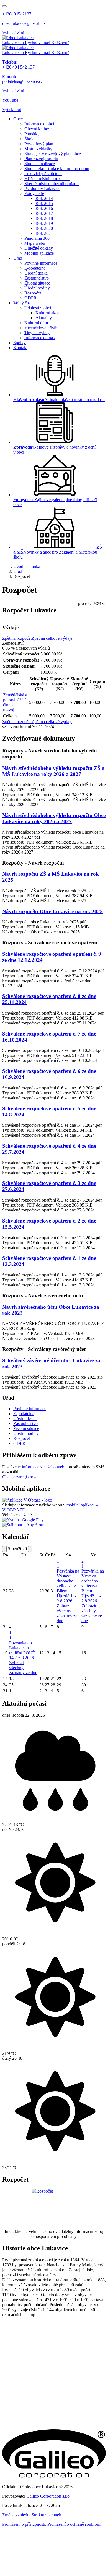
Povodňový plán (39, 144)
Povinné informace (41, 263)
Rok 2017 (44, 213)
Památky (32, 134)
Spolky (20, 343)
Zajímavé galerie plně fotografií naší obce (55, 502)
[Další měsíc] (30, 1549)
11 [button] (11, 1635)
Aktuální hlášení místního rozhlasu (59, 400)
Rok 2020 (44, 228)
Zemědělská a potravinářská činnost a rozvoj (15, 702)
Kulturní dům (36, 323)
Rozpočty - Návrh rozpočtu (33, 863)
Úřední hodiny (37, 288)
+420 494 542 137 (18, 64)
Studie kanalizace (40, 164)
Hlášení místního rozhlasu (47, 179)
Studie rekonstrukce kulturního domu (57, 169)
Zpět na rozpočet (17, 638)
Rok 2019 (44, 223)
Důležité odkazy (39, 248)
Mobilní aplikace (39, 253)
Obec (18, 119)
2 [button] (83, 1564)
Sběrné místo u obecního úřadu (52, 184)
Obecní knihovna (39, 129)
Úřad (18, 258)
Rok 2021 (44, 233)
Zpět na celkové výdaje (52, 638)
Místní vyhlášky (38, 149)
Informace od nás (39, 338)
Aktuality (44, 318)
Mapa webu (35, 243)
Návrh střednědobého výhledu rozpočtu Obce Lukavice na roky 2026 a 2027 (54, 818)
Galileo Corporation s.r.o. (48, 2496)
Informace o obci (39, 124)
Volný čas (22, 303)
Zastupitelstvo (37, 278)
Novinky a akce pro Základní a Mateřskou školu (58, 552)
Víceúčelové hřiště (41, 328)
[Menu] (4, 6)
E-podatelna (35, 268)
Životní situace (37, 283)
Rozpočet (33, 293)
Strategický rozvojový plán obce (53, 154)
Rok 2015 (44, 203)
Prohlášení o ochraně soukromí (74, 2524)
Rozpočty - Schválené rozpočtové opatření (50, 943)
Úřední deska (36, 273)
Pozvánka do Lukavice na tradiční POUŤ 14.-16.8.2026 (22, 1650)
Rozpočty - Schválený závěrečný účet (44, 1349)
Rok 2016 (44, 208)
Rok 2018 (44, 218)
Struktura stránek (46, 2515)
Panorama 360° (38, 238)
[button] (12, 110)
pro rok (84, 603)
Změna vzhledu (16, 2515)
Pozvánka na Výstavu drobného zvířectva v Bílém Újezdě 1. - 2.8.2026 (68, 1586)
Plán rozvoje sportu (41, 159)
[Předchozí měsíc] (4, 1549)
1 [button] (58, 1564)
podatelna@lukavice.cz (23, 79)
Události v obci (38, 308)
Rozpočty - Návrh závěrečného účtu (43, 1296)
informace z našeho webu (44, 1467)
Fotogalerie (34, 193)
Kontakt (20, 348)
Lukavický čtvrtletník (43, 174)
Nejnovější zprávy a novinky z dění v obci (54, 450)
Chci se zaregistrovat (20, 1477)
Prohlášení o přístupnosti (24, 2524)
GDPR (30, 298)
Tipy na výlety (37, 333)
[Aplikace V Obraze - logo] (27, 1500)
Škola (29, 139)
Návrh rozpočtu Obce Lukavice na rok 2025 (52, 911)
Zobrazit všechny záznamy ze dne (67, 1613)
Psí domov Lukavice (42, 189)
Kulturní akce (47, 313)
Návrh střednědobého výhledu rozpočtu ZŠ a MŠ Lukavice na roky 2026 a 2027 (53, 771)
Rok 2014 (44, 198)
